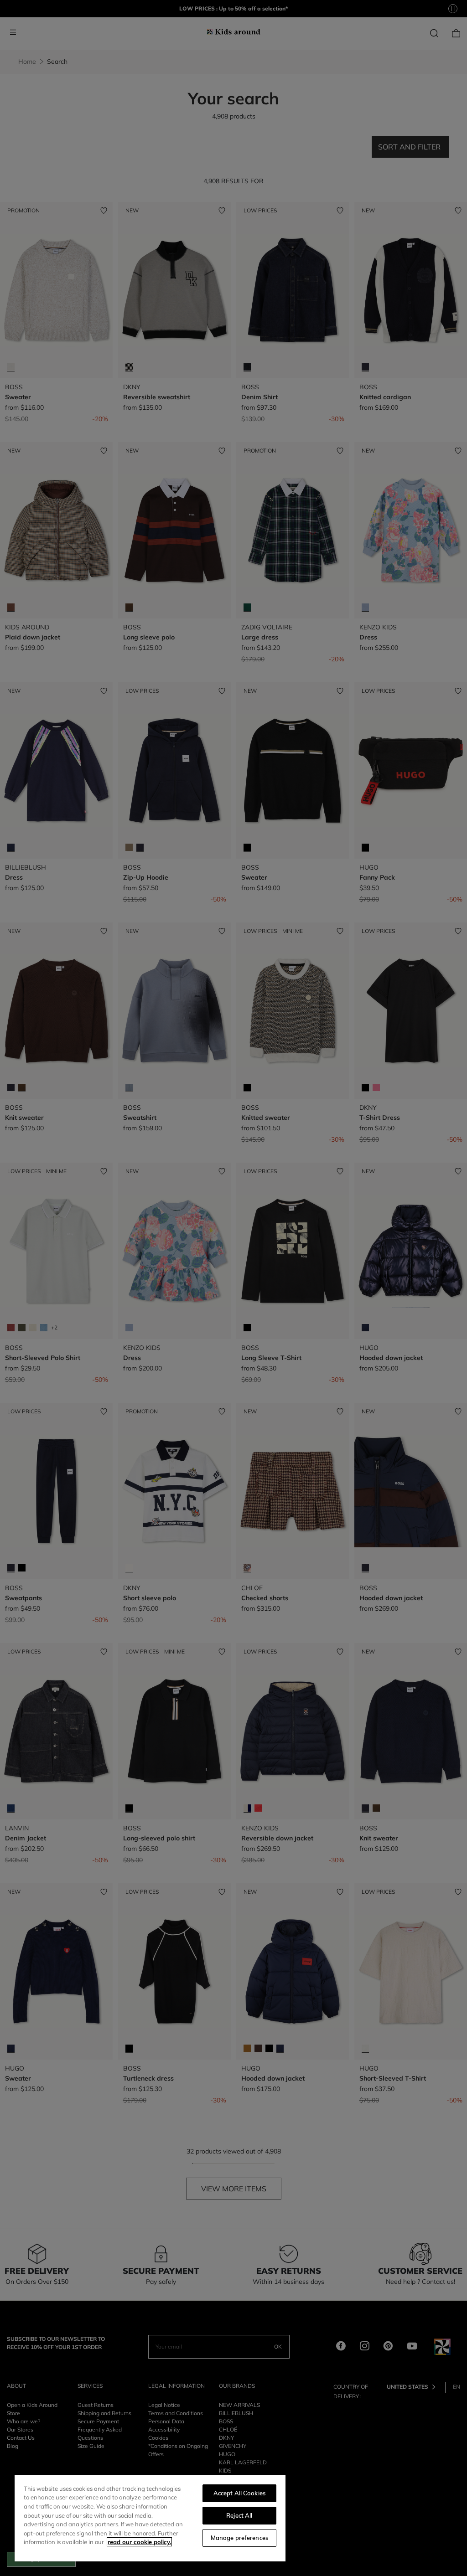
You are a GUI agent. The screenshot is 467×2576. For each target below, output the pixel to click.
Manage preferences (239, 2538)
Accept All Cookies (239, 2493)
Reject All (239, 2515)
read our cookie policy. (139, 2542)
